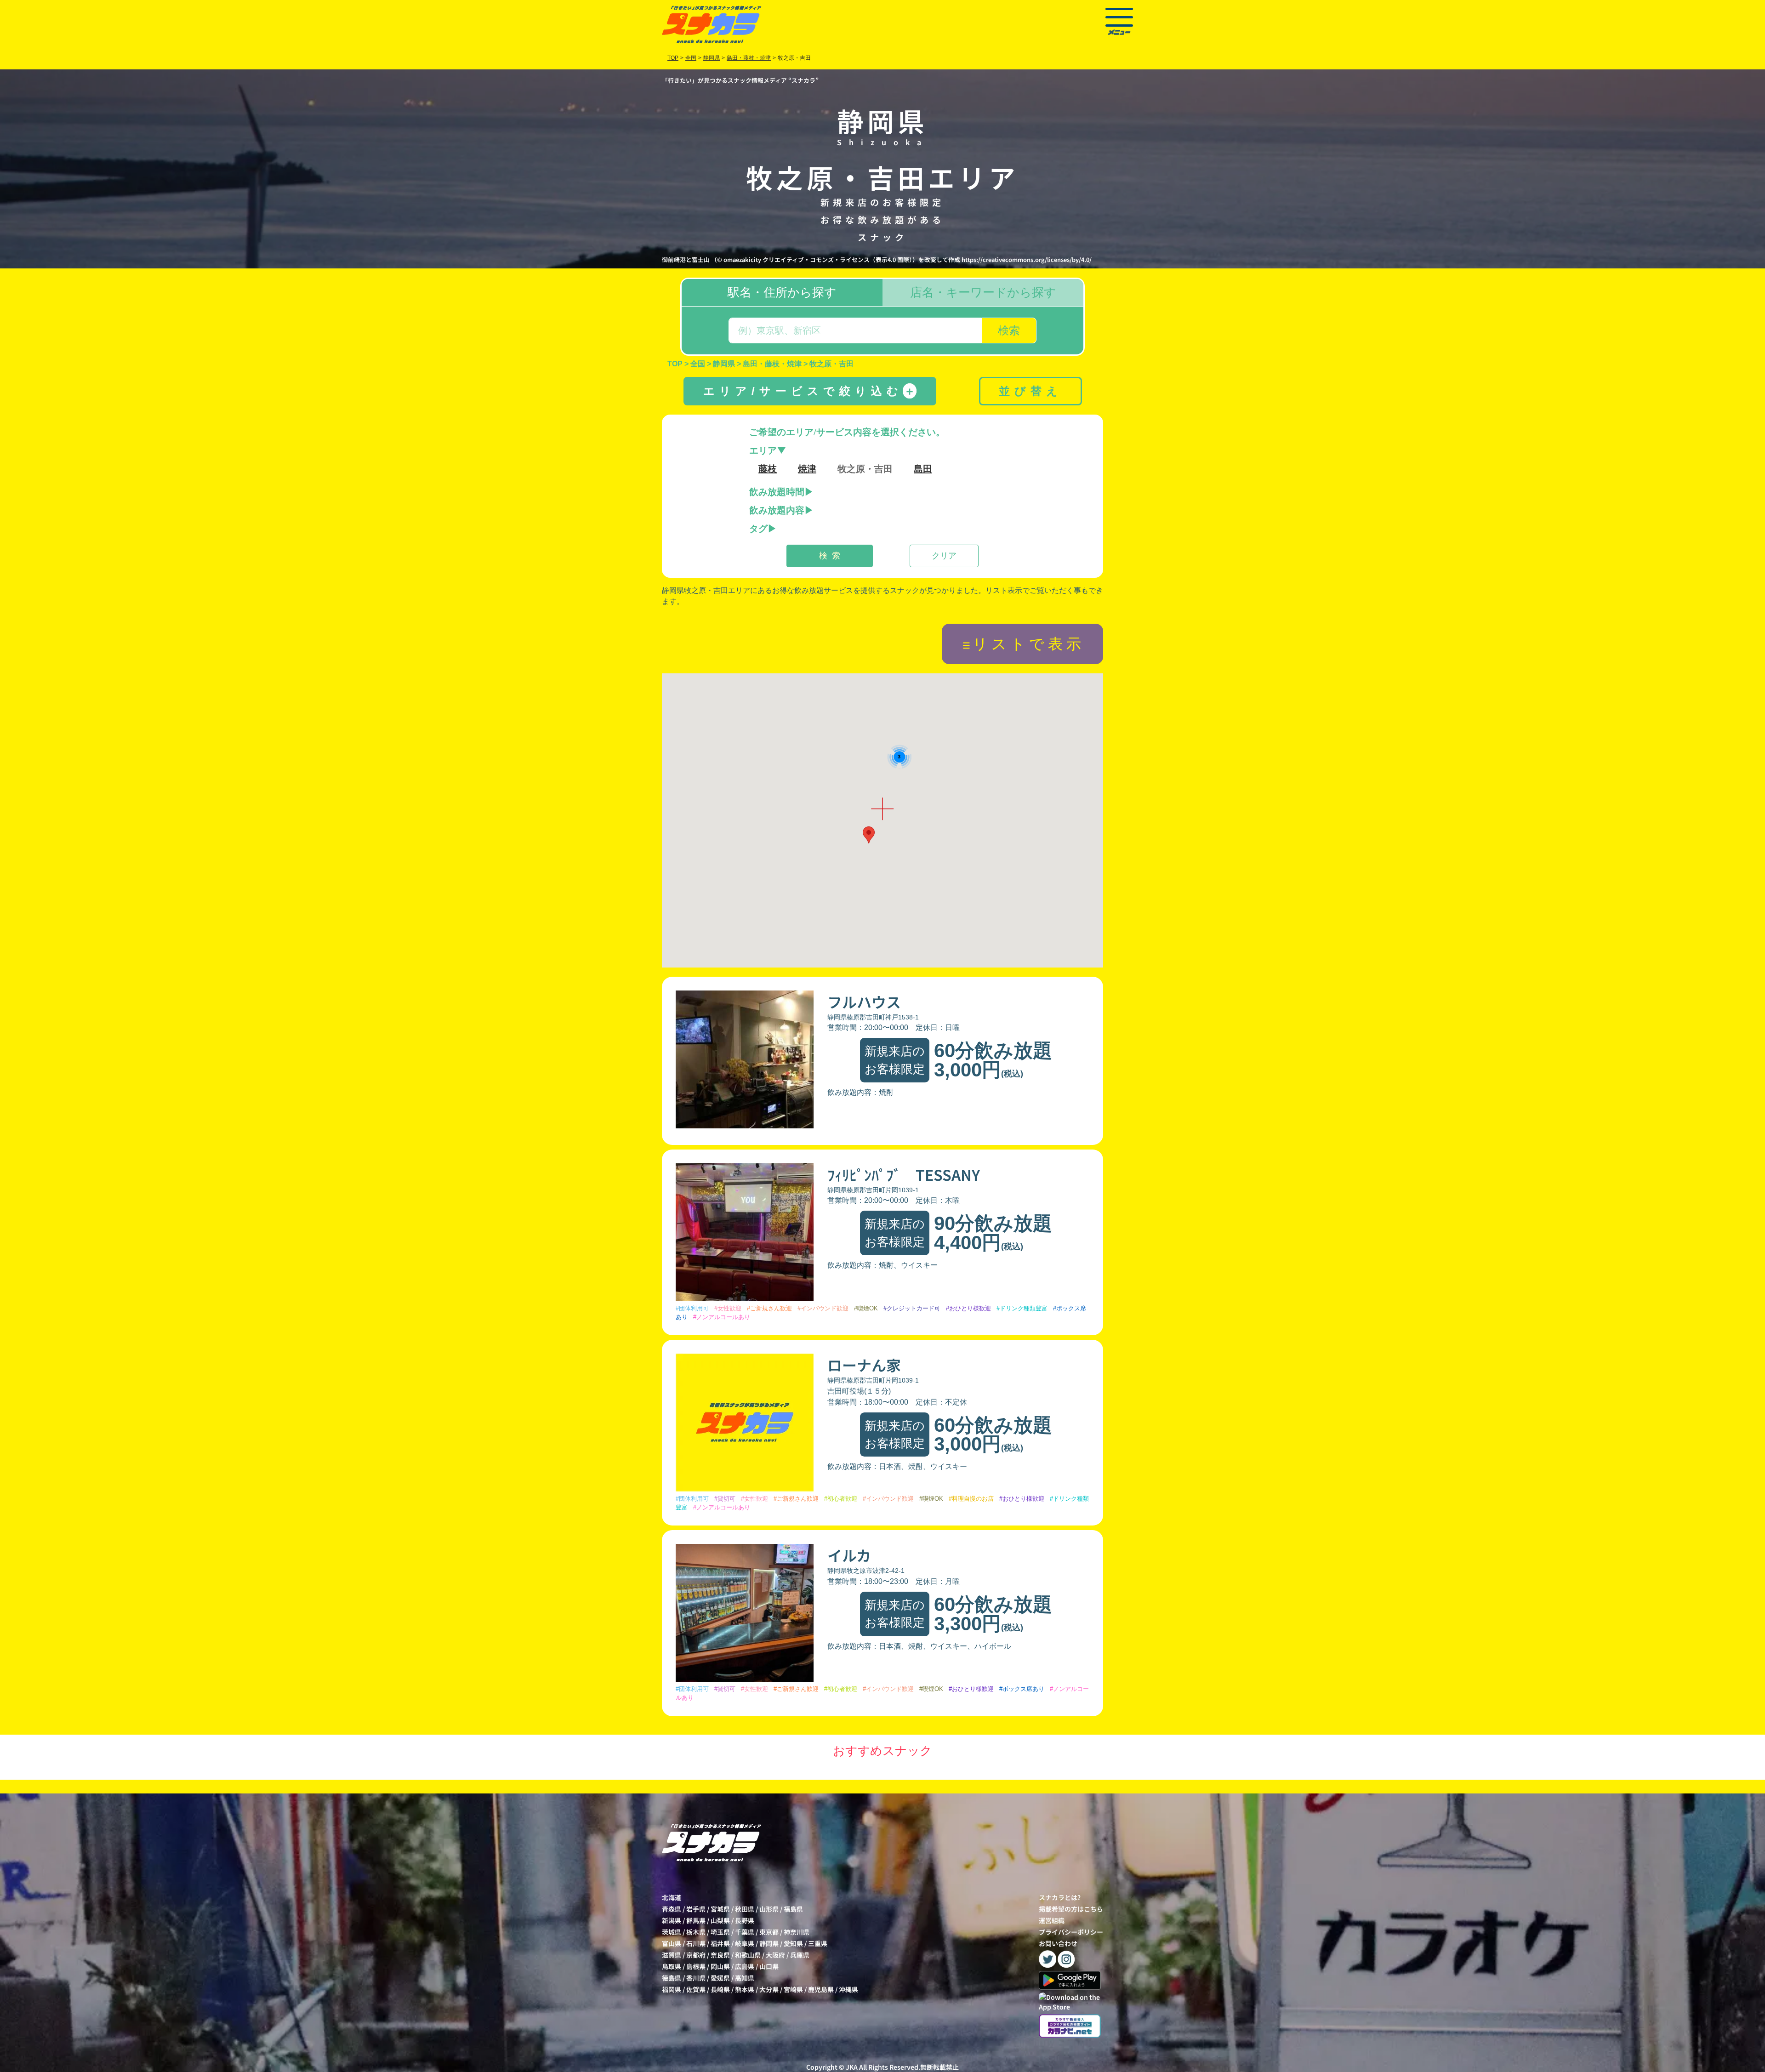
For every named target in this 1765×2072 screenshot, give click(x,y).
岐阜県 (745, 1943)
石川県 (696, 1943)
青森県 (672, 1909)
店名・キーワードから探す (983, 292)
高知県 (745, 1978)
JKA (852, 2067)
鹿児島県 (821, 1989)
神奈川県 (797, 1932)
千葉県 (745, 1932)
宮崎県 (793, 1989)
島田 (923, 469)
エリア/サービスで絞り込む (809, 391)
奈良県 (720, 1955)
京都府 (696, 1955)
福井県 (720, 1943)
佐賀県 (696, 1989)
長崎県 (720, 1989)
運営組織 (1052, 1920)
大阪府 (775, 1955)
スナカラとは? (1060, 1897)
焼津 (807, 469)
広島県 (745, 1966)
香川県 (696, 1978)
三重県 (818, 1943)
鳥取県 (672, 1966)
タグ (758, 529)
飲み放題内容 (777, 510)
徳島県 (672, 1978)
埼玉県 (720, 1932)
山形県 (769, 1909)
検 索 (830, 556)
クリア (944, 556)
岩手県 (696, 1909)
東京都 (769, 1932)
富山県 (672, 1943)
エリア (763, 450)
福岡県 (672, 1989)
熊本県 (745, 1989)
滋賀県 (672, 1955)
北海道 (672, 1897)
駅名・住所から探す (782, 292)
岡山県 (720, 1966)
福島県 (793, 1909)
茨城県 (672, 1932)
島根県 (696, 1966)
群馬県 (696, 1920)
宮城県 (720, 1909)
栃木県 (696, 1932)
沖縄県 (848, 1989)
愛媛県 (720, 1978)
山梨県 (720, 1920)
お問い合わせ (1058, 1943)
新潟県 (672, 1920)
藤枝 (768, 469)
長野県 (745, 1920)
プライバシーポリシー (1071, 1932)
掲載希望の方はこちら (1071, 1909)
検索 (1009, 330)
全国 (691, 58)
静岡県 (769, 1943)
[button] (869, 835)
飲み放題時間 (777, 492)
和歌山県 (748, 1955)
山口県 (769, 1966)
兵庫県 (800, 1955)
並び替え (1031, 391)
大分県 (769, 1989)
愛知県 (793, 1943)
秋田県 (745, 1909)
